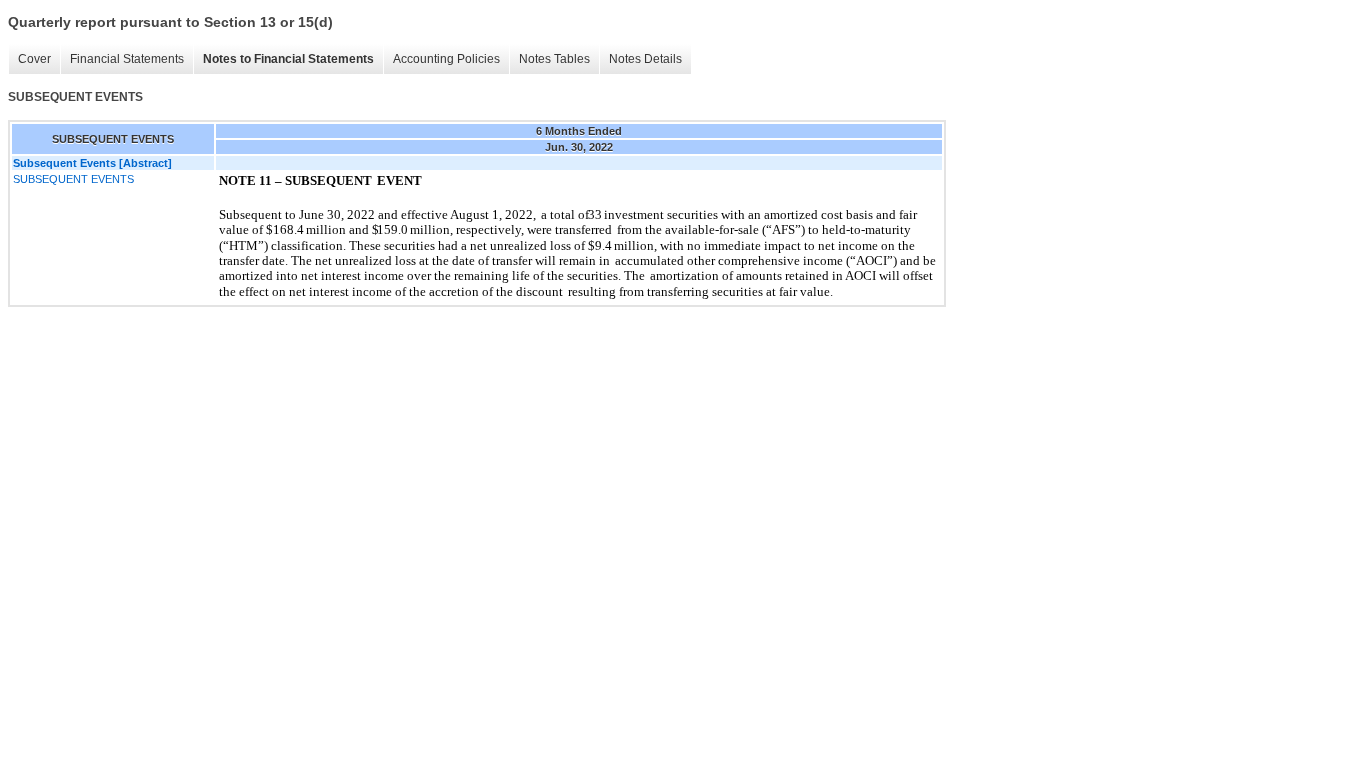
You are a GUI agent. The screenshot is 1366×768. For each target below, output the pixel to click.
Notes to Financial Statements (288, 59)
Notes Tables (554, 59)
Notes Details (645, 59)
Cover (34, 59)
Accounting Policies (446, 59)
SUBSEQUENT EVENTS (73, 179)
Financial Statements (127, 59)
